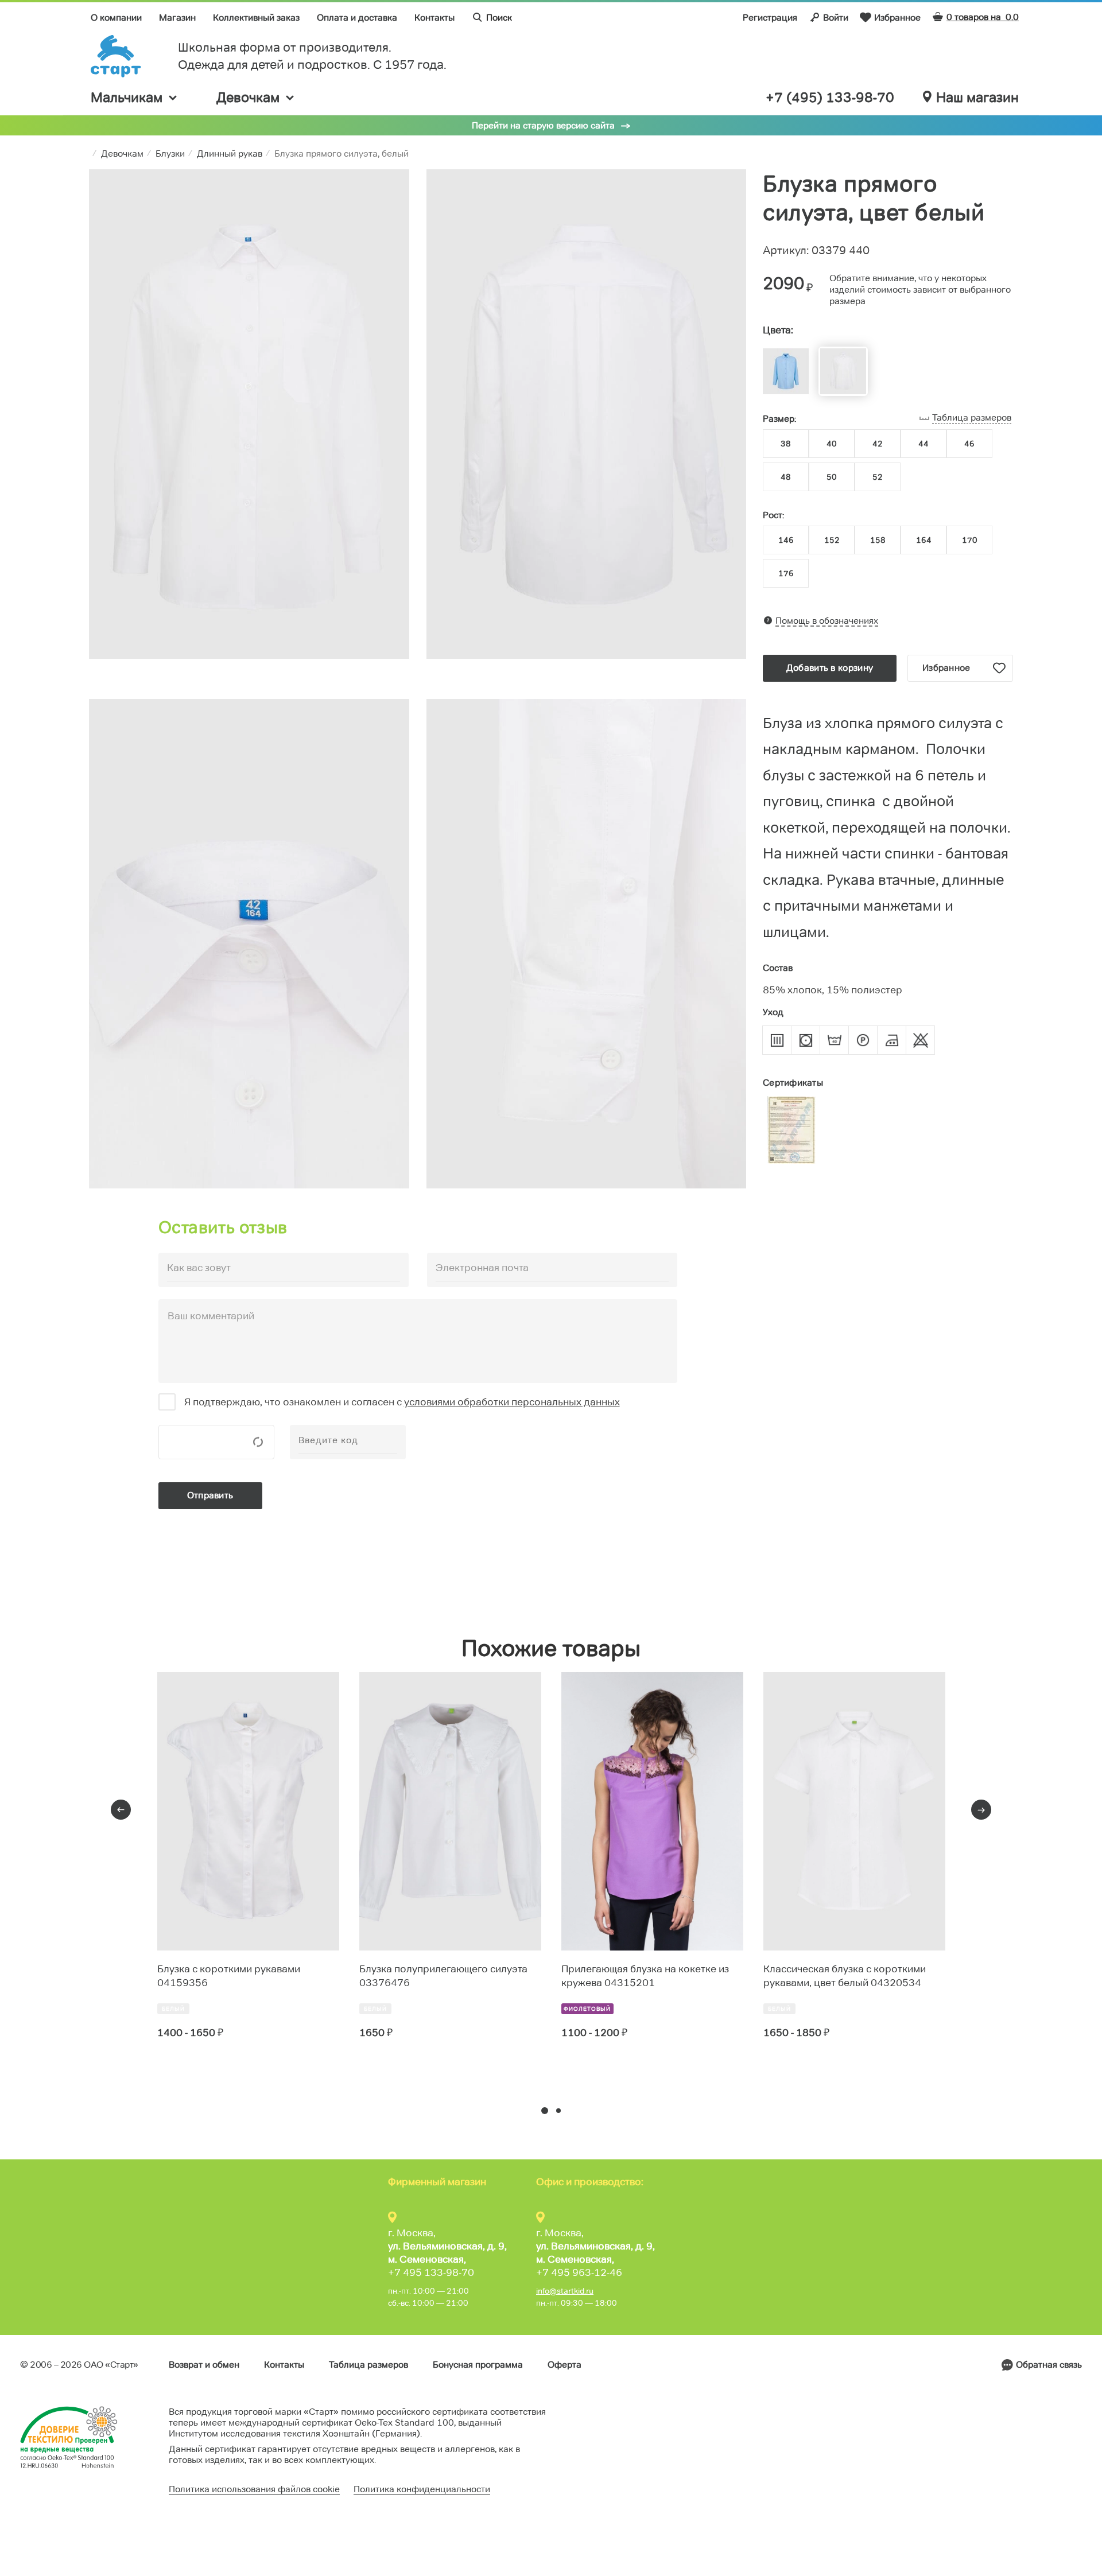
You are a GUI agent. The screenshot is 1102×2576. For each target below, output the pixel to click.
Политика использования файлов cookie (254, 2489)
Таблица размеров (368, 2365)
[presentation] (121, 1810)
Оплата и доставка (357, 18)
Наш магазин (977, 98)
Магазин (177, 18)
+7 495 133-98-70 (431, 2272)
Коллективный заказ (256, 18)
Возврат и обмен (204, 2365)
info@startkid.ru (565, 2291)
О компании (116, 18)
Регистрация (770, 18)
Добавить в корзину (830, 668)
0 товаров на (983, 17)
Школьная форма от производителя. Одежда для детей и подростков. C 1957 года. (312, 56)
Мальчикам (127, 97)
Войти (836, 18)
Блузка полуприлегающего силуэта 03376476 (443, 1976)
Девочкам (248, 97)
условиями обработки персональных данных (512, 1402)
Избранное (897, 18)
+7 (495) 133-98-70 (830, 98)
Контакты (434, 18)
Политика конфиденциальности (422, 2489)
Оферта (564, 2365)
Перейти (199, 2075)
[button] (545, 2111)
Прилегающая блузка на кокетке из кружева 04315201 (645, 1976)
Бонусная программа (478, 2365)
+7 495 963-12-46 (579, 2272)
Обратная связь (1049, 2365)
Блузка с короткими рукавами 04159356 (229, 1976)
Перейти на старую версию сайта (543, 125)
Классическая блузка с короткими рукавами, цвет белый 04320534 (845, 1976)
